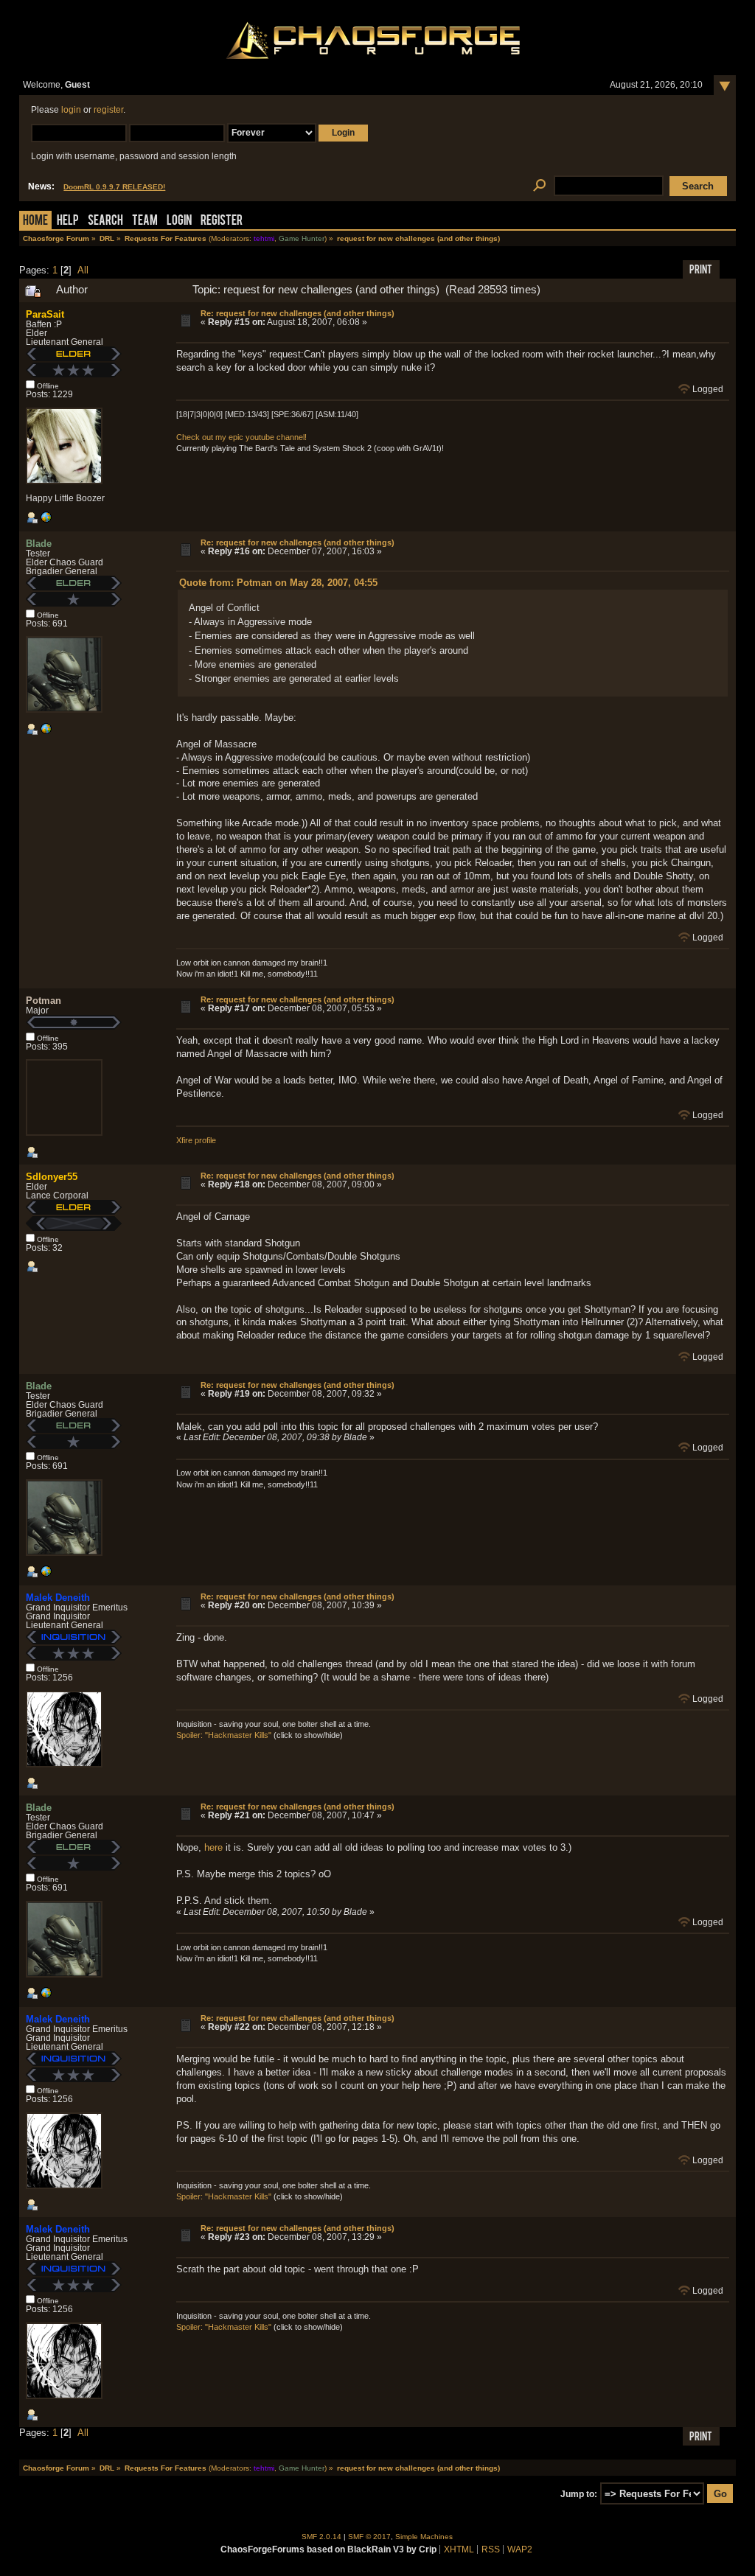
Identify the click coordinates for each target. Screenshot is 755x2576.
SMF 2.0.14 (321, 2537)
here (213, 1847)
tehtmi (264, 238)
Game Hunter (302, 238)
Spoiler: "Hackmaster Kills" (224, 1735)
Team (145, 221)
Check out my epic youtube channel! (241, 437)
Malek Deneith (58, 1598)
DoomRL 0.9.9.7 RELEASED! (114, 187)
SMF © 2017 (369, 2537)
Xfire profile (196, 1140)
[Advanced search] (539, 186)
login (71, 110)
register (108, 110)
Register (222, 221)
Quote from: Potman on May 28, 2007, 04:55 (278, 583)
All (83, 270)
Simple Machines (424, 2537)
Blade (39, 544)
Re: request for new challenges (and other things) (298, 313)
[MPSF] (46, 520)
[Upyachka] (46, 732)
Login (179, 221)
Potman (44, 1001)
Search (105, 221)
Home (35, 221)
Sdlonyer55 (52, 1177)
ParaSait (45, 314)
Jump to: (579, 2494)
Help (68, 221)
